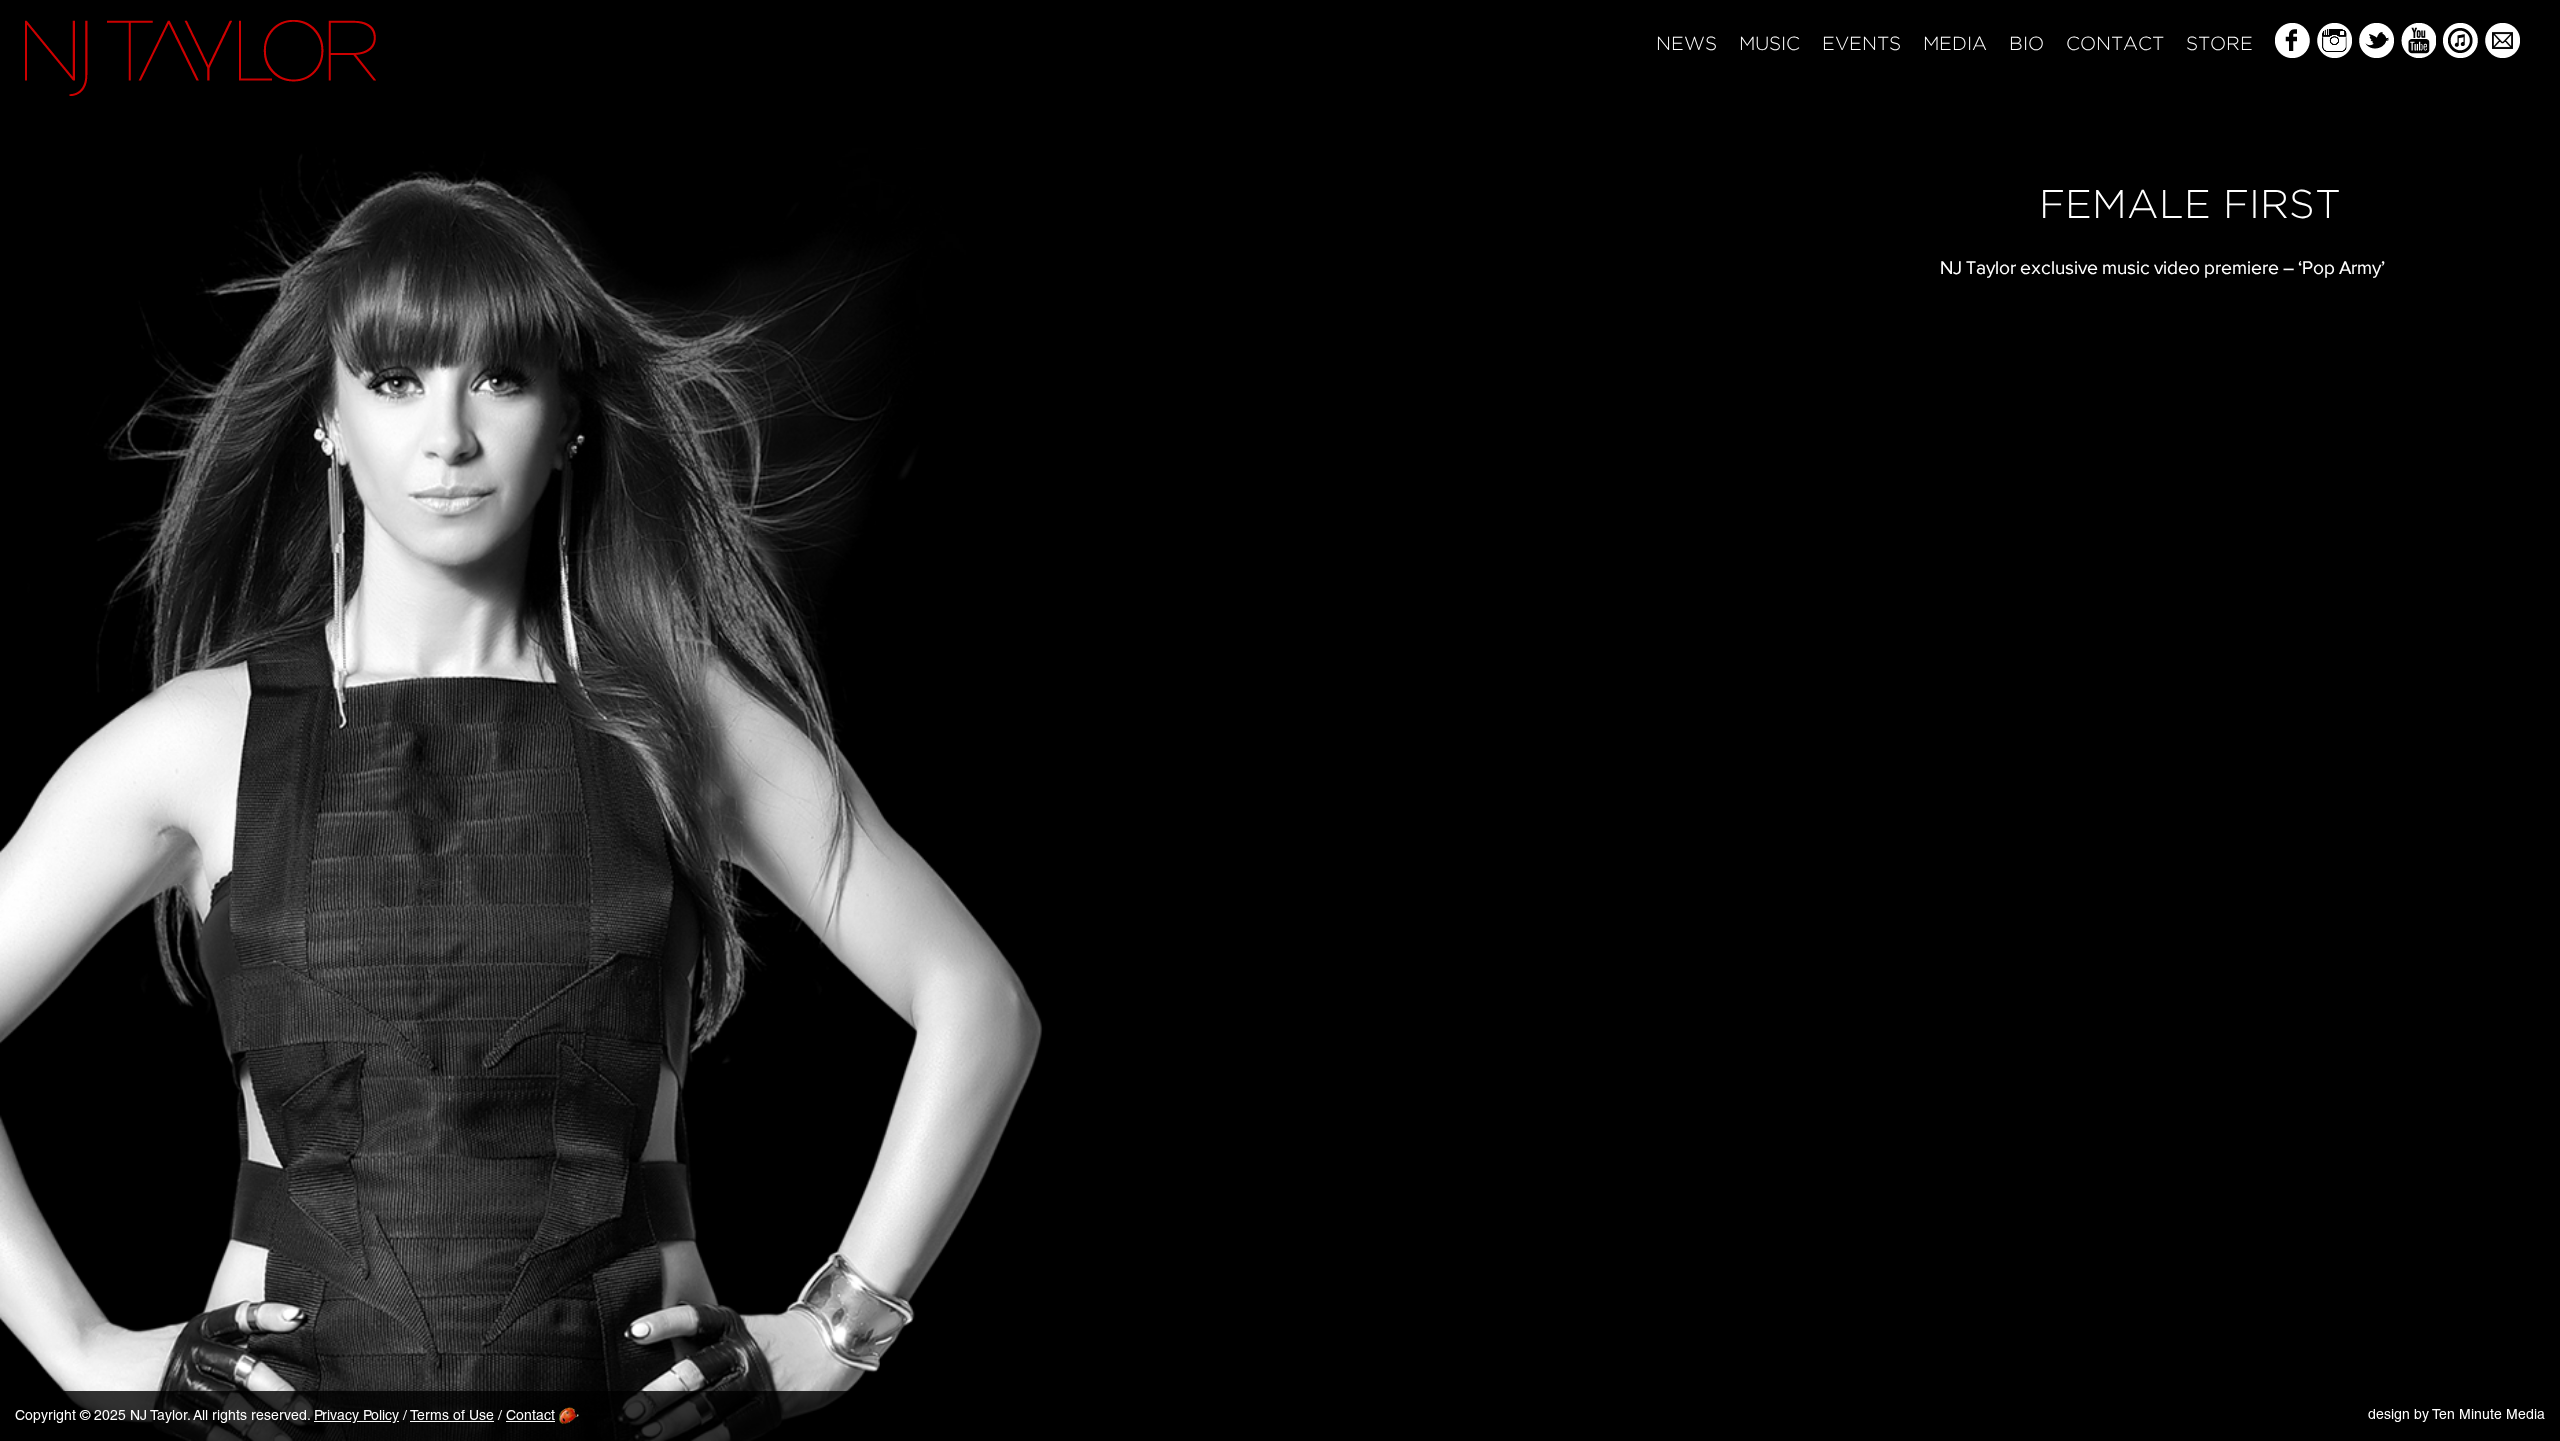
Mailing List (2502, 40)
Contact (2115, 44)
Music (1769, 44)
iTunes (2460, 40)
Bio (2026, 44)
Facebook (2292, 40)
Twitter (2376, 40)
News (1686, 44)
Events (1861, 44)
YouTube (2418, 40)
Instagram (2334, 40)
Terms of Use (452, 1417)
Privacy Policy (356, 1417)
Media (1955, 44)
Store (2219, 44)
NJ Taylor (200, 58)
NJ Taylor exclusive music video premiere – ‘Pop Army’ (2162, 267)
